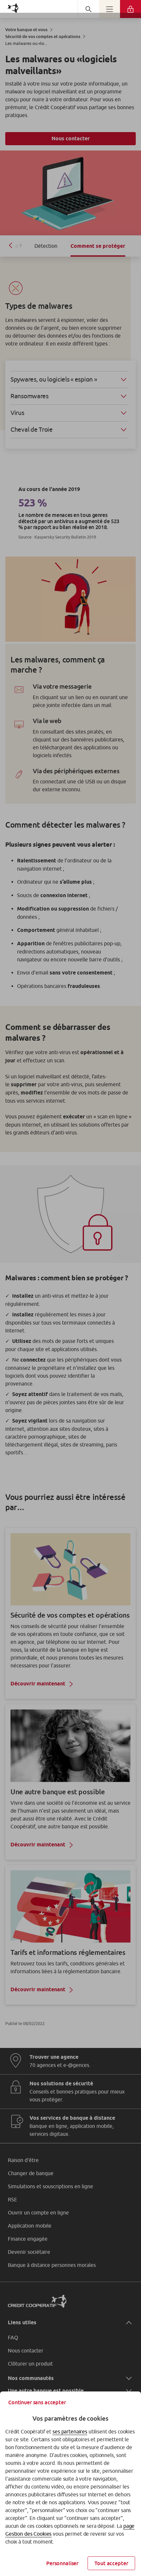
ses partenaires (70, 2431)
